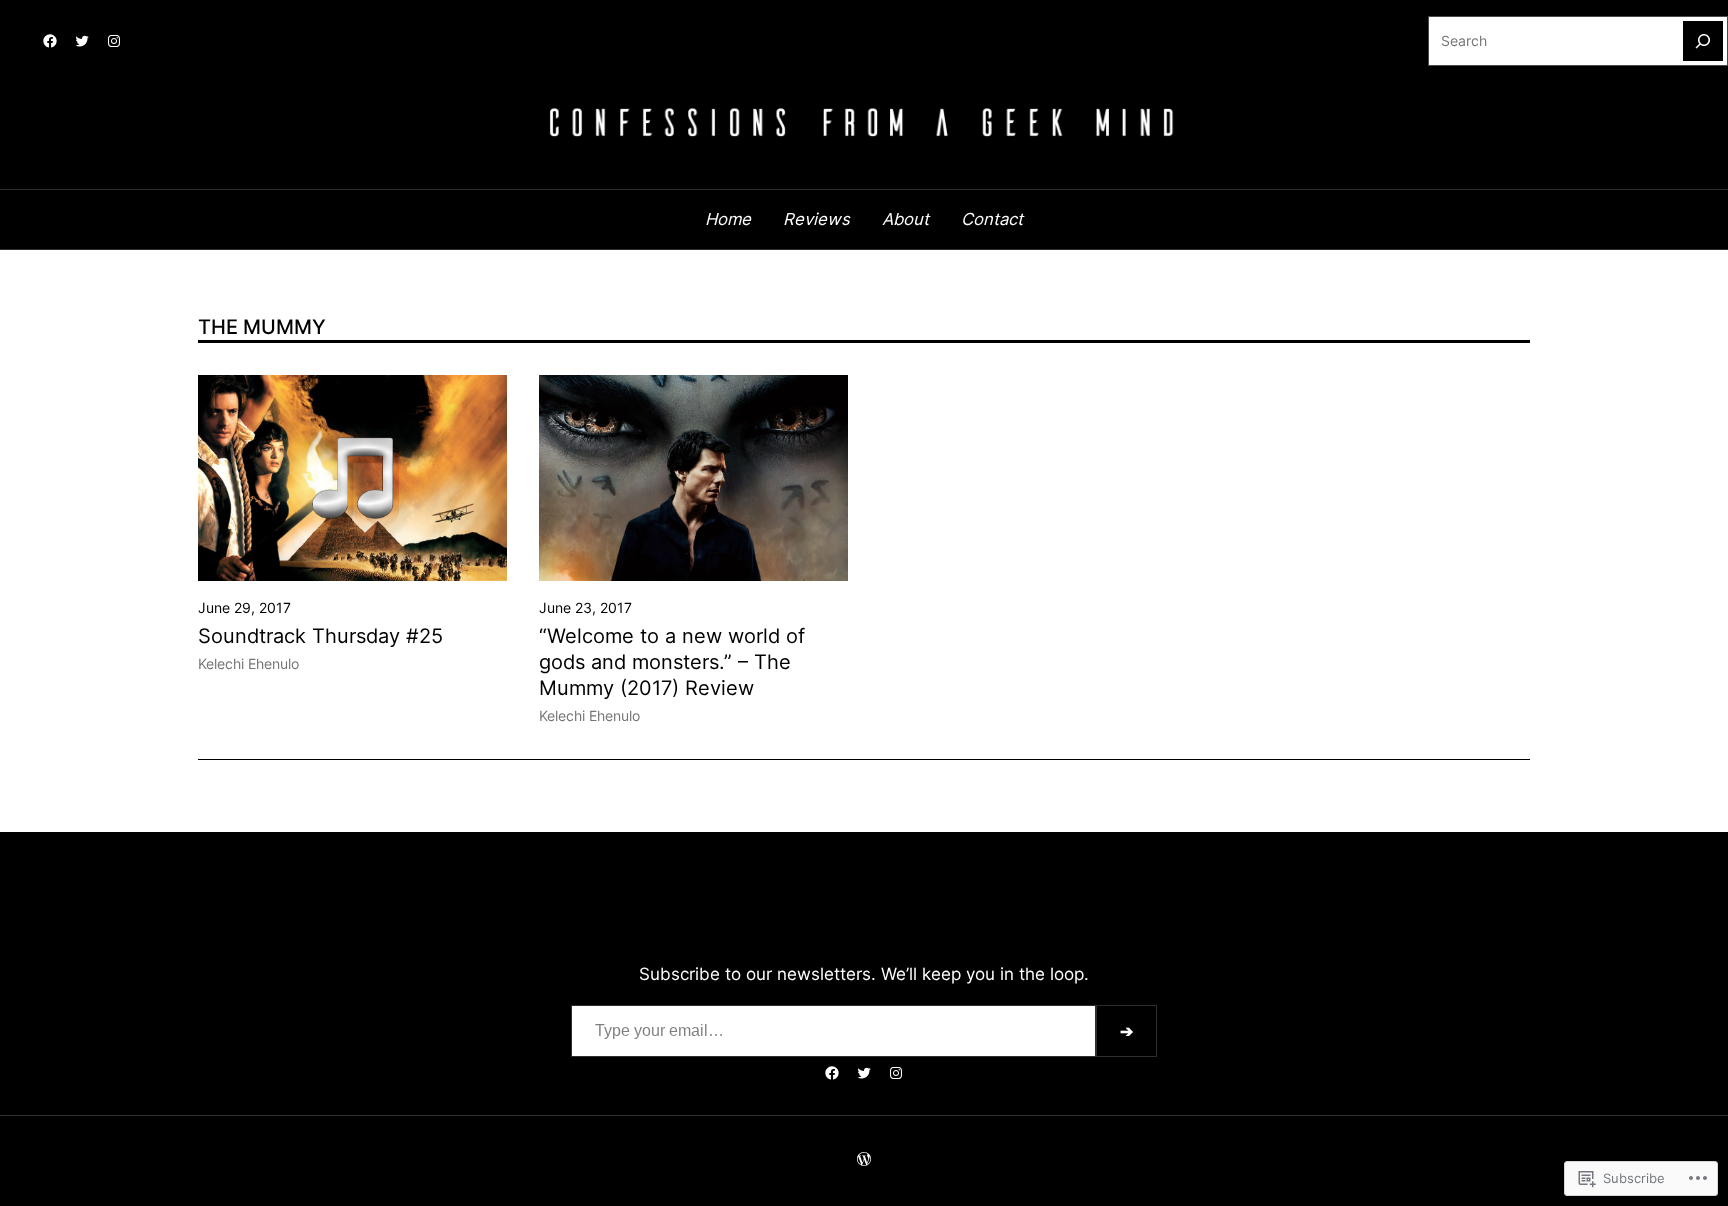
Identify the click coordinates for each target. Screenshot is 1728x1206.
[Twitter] (82, 41)
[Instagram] (114, 41)
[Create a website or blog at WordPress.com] (864, 1160)
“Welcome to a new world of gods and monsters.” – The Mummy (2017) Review (672, 662)
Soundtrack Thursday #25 (320, 636)
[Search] (1703, 41)
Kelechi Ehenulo (248, 664)
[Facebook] (50, 41)
